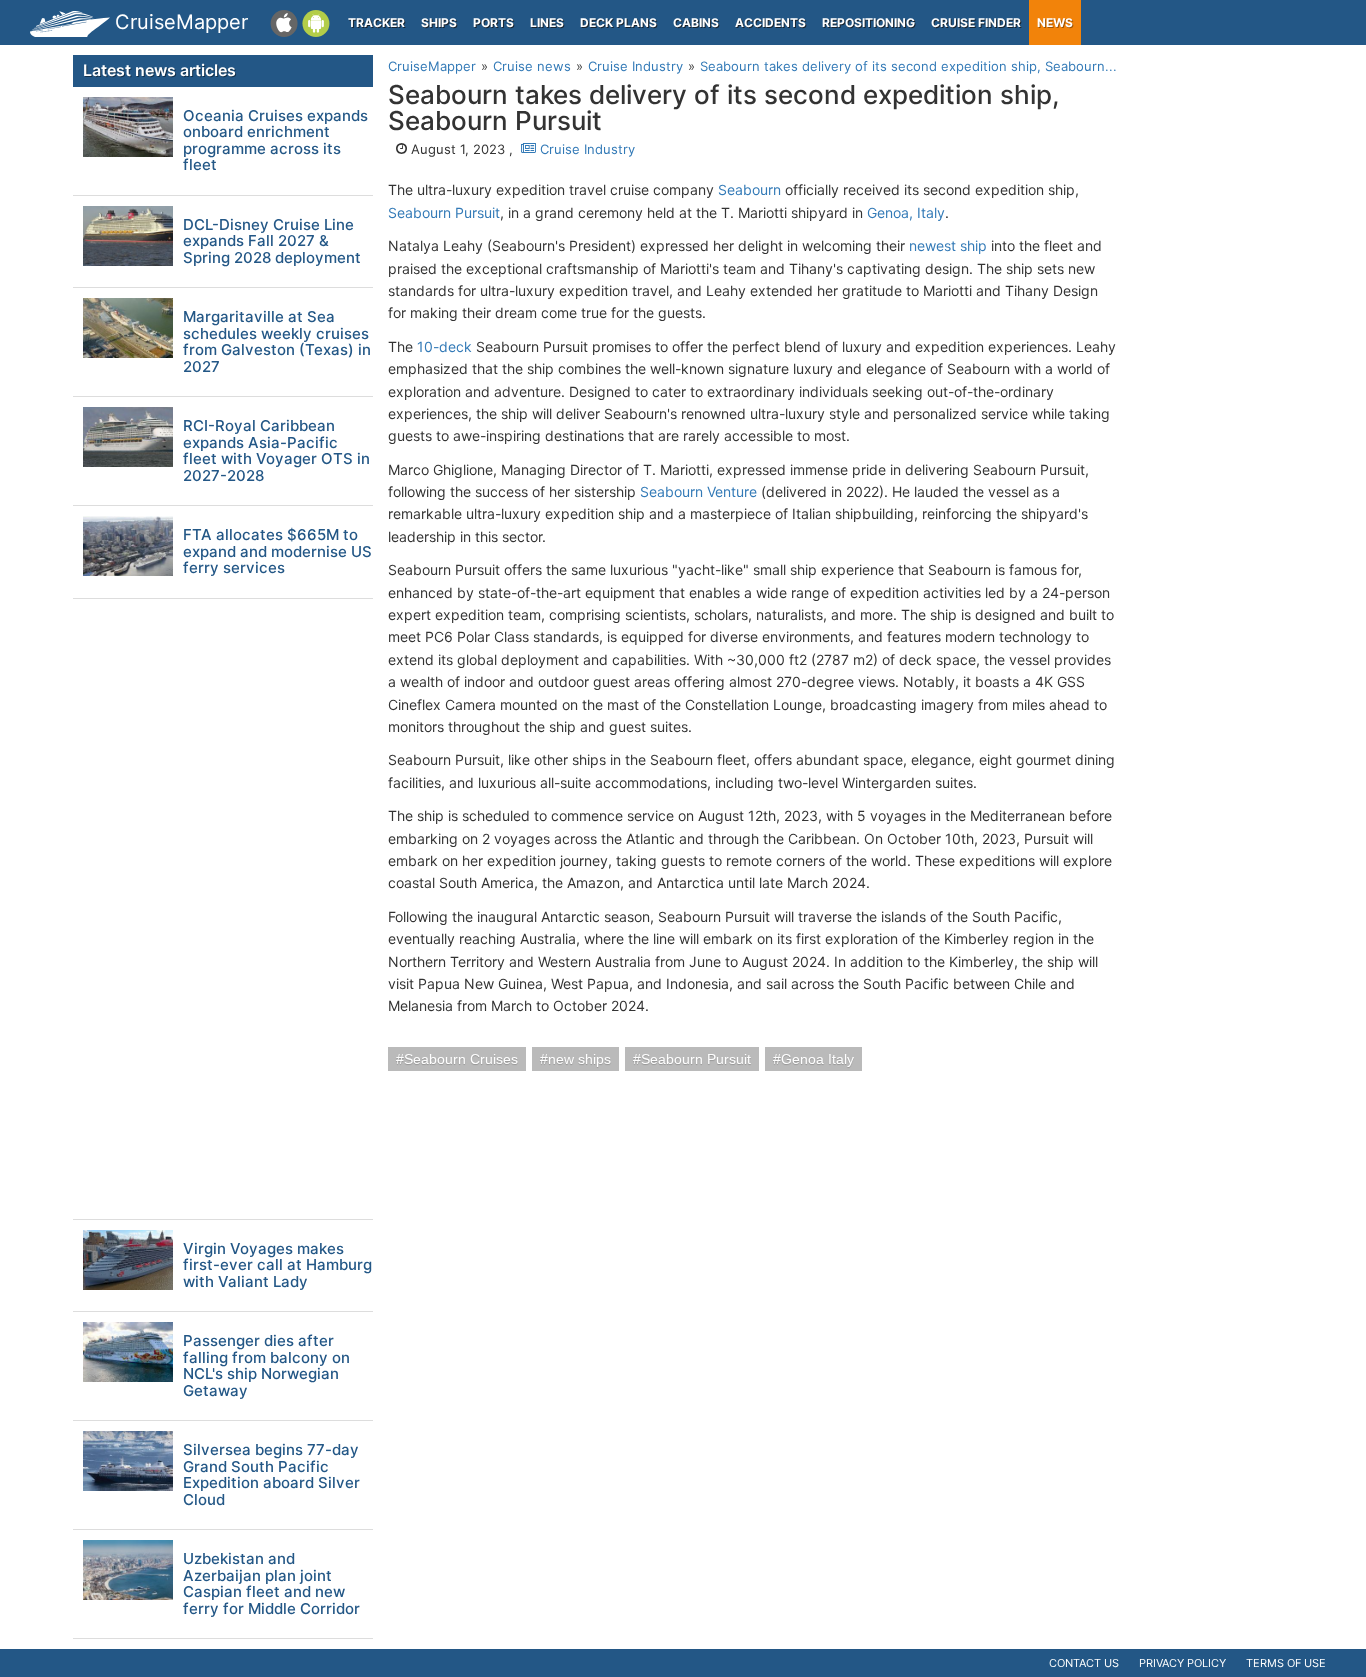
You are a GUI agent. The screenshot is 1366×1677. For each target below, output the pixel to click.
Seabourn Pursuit (444, 212)
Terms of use (1286, 1663)
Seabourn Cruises (461, 1059)
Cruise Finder (976, 22)
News (1055, 22)
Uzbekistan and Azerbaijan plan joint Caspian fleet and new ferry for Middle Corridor (271, 1584)
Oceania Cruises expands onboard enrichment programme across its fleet (275, 141)
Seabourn (749, 189)
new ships (579, 1059)
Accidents (770, 22)
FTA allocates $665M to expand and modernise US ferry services (277, 552)
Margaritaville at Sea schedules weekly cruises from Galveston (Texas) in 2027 (277, 342)
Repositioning (868, 22)
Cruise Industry (585, 149)
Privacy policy (1182, 1663)
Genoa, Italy (906, 212)
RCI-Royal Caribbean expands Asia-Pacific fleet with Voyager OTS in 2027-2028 (276, 451)
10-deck (444, 346)
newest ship (948, 245)
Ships (439, 22)
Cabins (696, 22)
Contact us (1084, 1663)
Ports (493, 22)
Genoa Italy (817, 1059)
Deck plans (618, 22)
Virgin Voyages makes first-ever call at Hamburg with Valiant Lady (277, 1266)
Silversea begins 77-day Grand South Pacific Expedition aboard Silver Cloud (271, 1475)
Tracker (376, 22)
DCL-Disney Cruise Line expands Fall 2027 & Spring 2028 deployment (272, 242)
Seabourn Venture (698, 491)
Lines (547, 22)
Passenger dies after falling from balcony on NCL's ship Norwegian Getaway (266, 1366)
